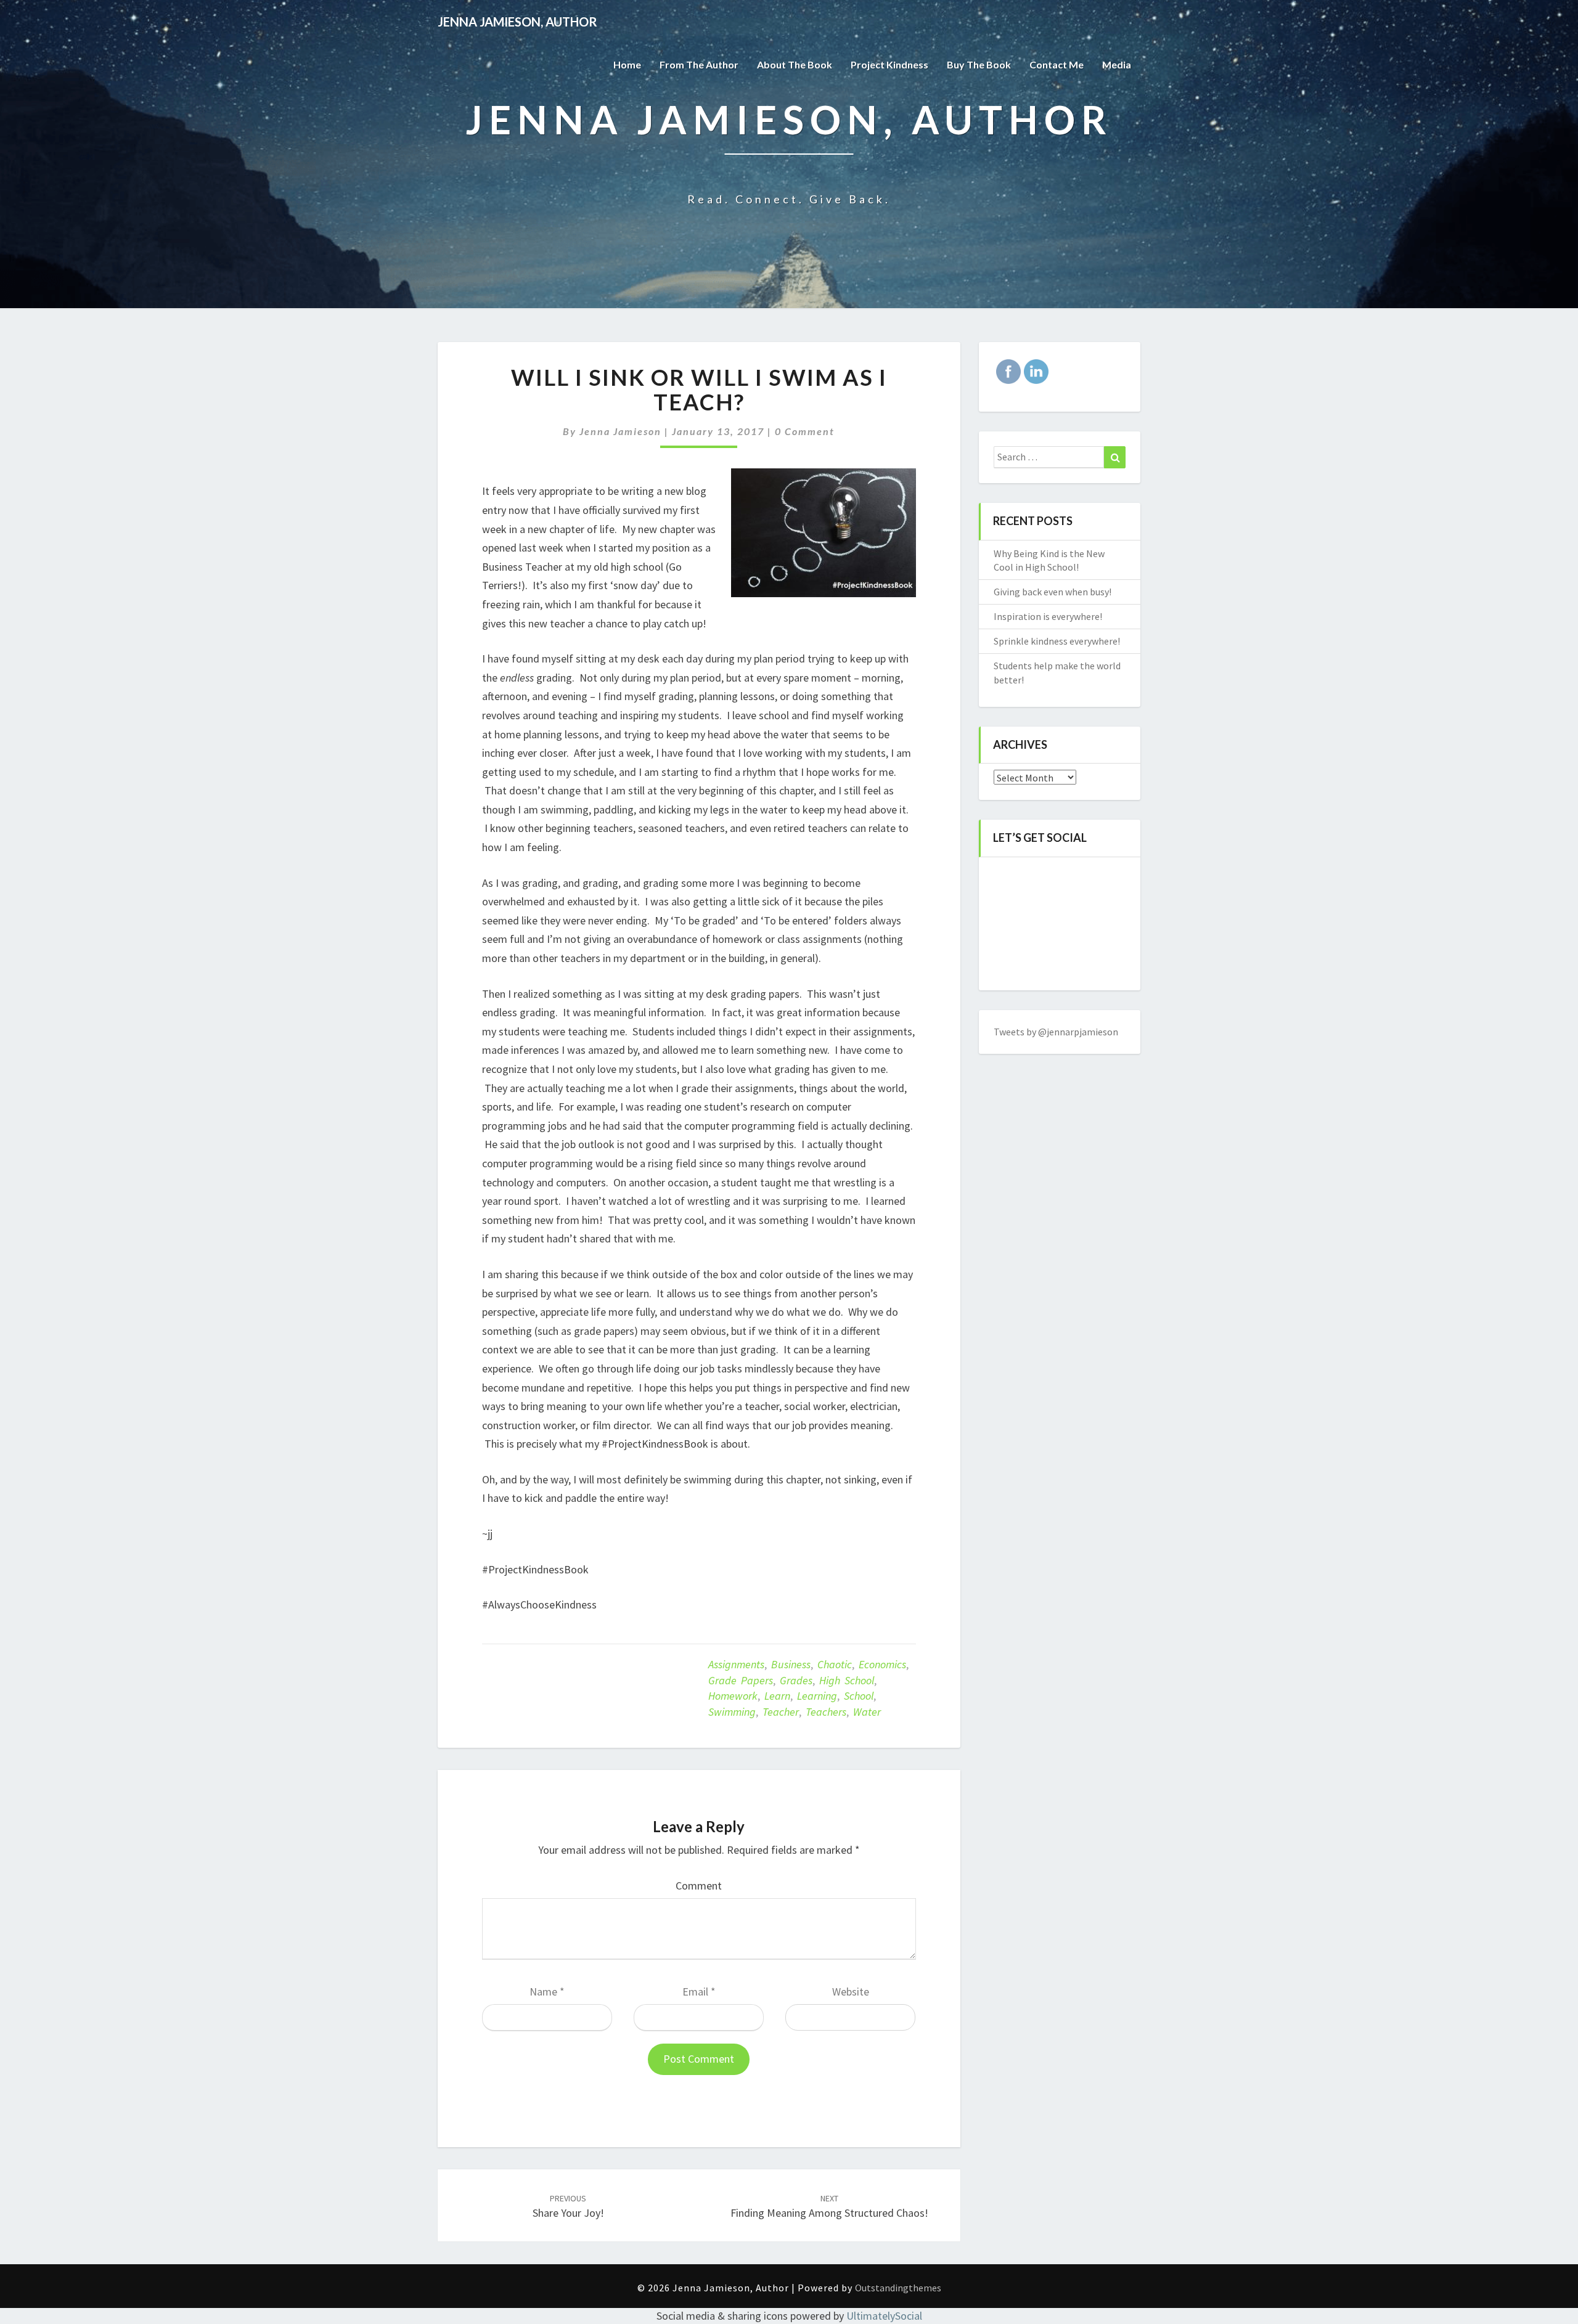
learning (817, 1696)
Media (1117, 64)
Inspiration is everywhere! (1048, 616)
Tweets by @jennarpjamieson (1056, 1032)
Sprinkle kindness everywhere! (1057, 641)
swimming (732, 1712)
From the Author (699, 64)
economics (882, 1664)
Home (627, 64)
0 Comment (805, 431)
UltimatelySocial (884, 2316)
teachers (826, 1712)
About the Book (795, 64)
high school (847, 1680)
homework (733, 1696)
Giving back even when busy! (1053, 592)
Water (867, 1712)
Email (699, 1992)
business (791, 1664)
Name (547, 1992)
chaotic (835, 1664)
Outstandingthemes (898, 2288)
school (859, 1696)
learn (777, 1696)
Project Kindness (889, 64)
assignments (736, 1664)
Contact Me (1057, 64)
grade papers (741, 1680)
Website (851, 1992)
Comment (699, 1886)
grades (796, 1680)
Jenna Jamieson (620, 431)
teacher (781, 1712)
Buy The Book (979, 64)
